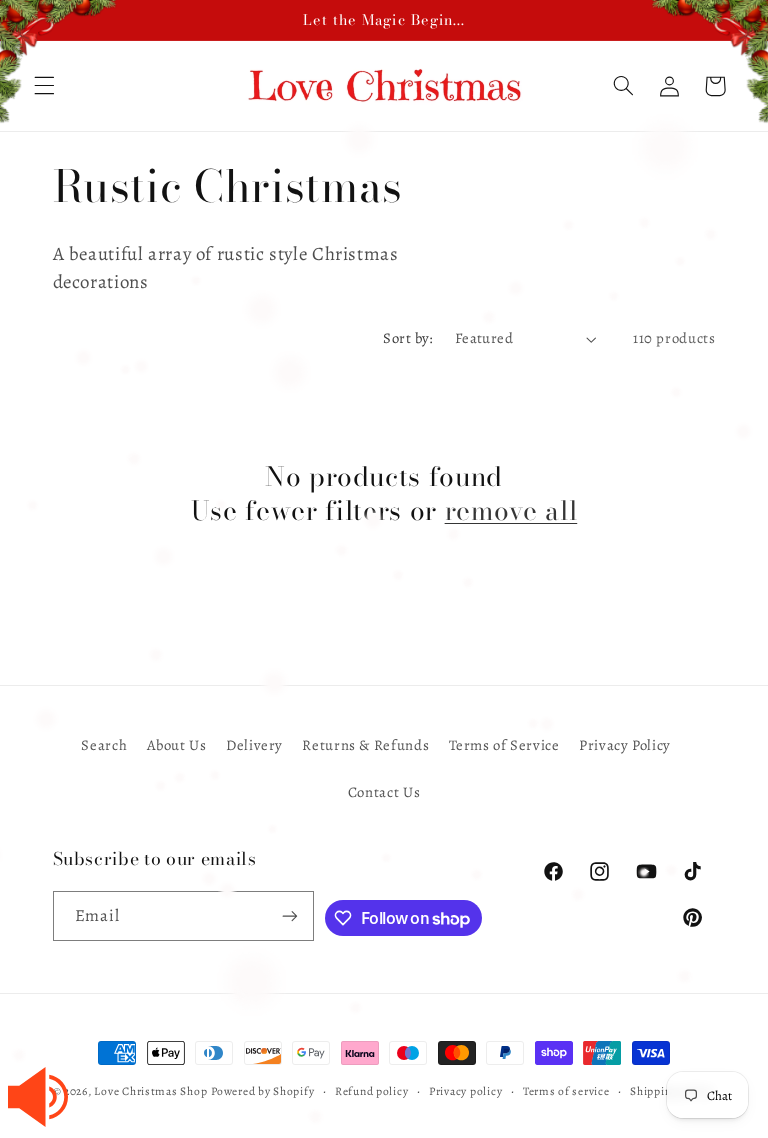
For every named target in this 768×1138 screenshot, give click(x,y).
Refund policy (372, 1091)
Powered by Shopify (262, 1091)
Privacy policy (465, 1091)
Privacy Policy (625, 745)
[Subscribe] (290, 915)
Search (104, 745)
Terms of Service (504, 745)
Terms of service (566, 1091)
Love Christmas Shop (150, 1091)
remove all (511, 511)
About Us (177, 745)
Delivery (254, 745)
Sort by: (408, 338)
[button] (623, 86)
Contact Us (384, 792)
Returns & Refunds (365, 745)
